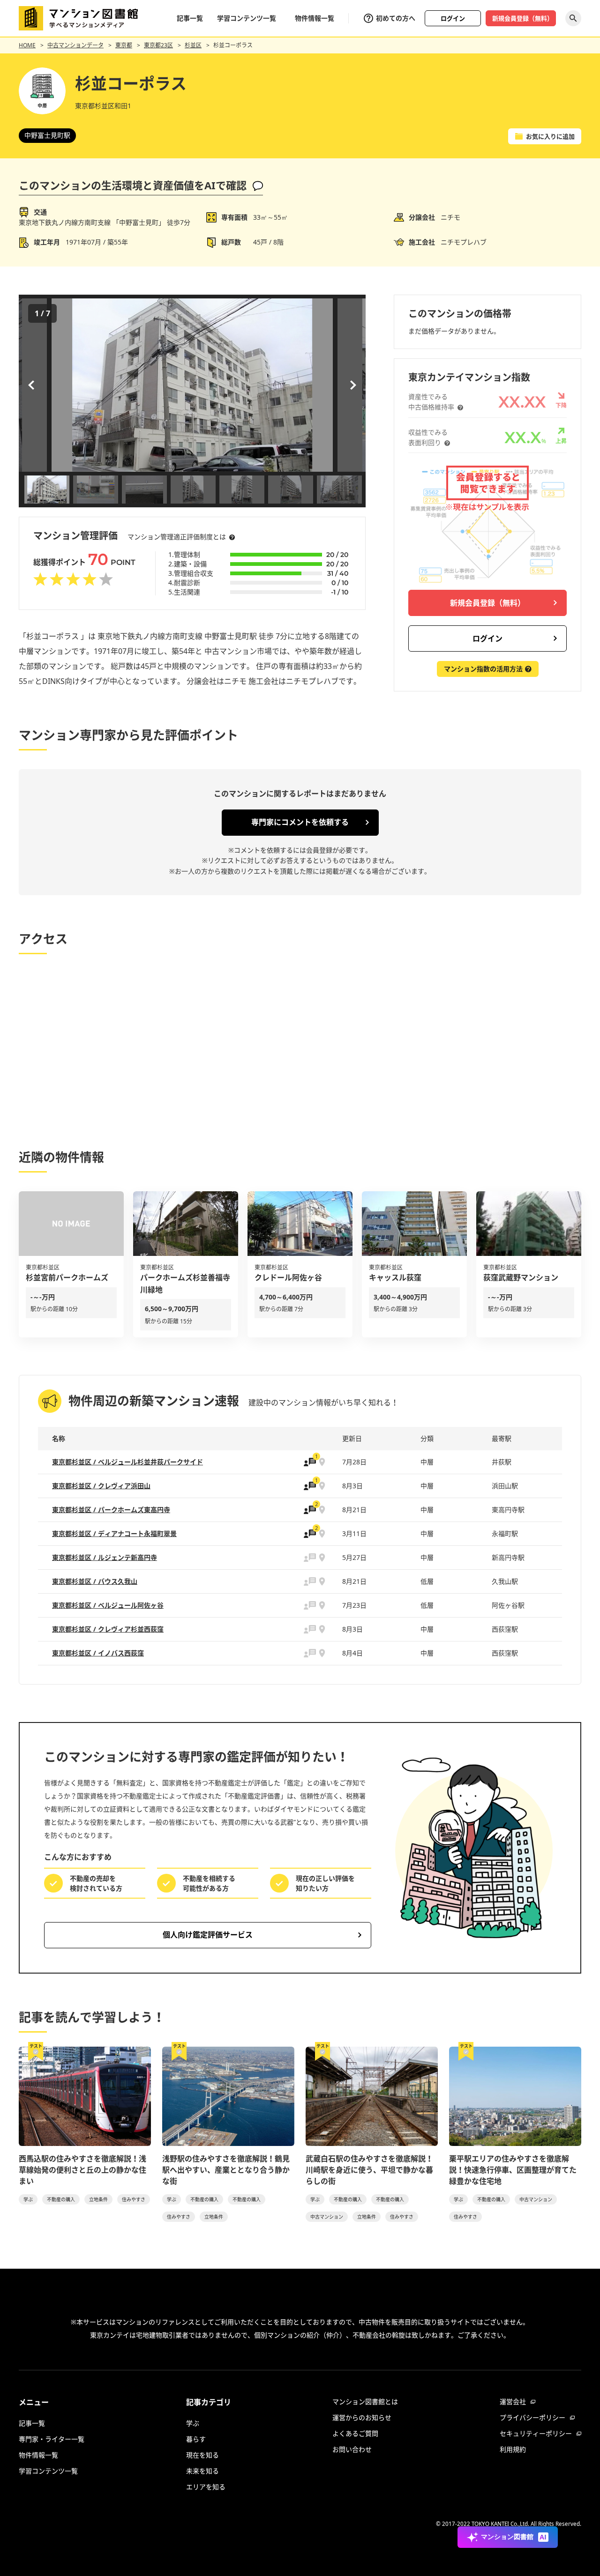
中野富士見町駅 (47, 135)
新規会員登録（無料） (523, 18)
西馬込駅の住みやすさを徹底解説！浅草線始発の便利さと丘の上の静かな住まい (82, 2170)
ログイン (453, 18)
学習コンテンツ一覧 (247, 18)
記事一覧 (190, 18)
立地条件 (98, 2199)
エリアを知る (206, 2487)
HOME (27, 45)
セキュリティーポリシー (536, 2433)
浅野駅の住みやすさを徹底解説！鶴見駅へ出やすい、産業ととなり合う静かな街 (226, 2170)
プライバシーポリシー (532, 2417)
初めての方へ (396, 18)
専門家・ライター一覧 (52, 2439)
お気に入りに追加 (550, 136)
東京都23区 (158, 45)
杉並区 (193, 45)
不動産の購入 (61, 2199)
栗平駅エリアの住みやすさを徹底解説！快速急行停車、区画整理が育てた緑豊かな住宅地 (513, 2170)
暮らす (196, 2439)
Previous (33, 385)
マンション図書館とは (365, 2402)
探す (573, 18)
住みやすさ (134, 2199)
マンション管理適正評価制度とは (177, 537)
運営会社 (513, 2402)
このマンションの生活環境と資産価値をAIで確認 (133, 185)
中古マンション (327, 2217)
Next (352, 385)
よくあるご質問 (355, 2433)
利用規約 (513, 2449)
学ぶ (28, 2199)
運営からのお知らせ (362, 2417)
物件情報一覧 (315, 18)
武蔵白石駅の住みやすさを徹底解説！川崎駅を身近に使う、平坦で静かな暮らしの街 (369, 2170)
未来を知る (202, 2471)
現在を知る (202, 2455)
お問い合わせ (352, 2449)
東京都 (124, 45)
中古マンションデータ (75, 45)
